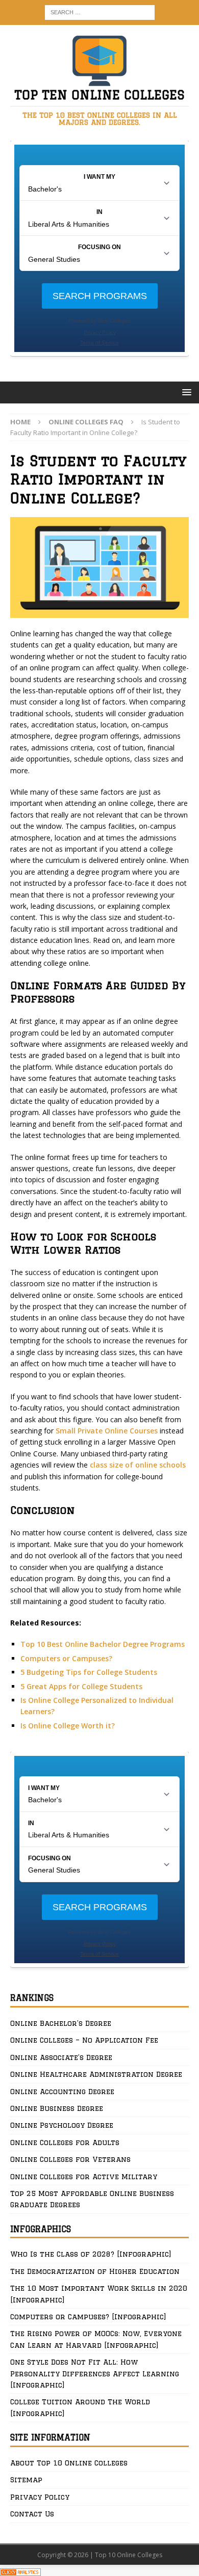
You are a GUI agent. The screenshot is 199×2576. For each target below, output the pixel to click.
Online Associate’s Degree (61, 2057)
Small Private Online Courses (107, 1431)
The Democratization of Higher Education (95, 2271)
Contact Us (32, 2514)
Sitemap (26, 2480)
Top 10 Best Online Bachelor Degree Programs (103, 1644)
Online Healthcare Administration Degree (96, 2074)
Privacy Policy (40, 2497)
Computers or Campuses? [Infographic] (88, 2317)
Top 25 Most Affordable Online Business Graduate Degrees (92, 2199)
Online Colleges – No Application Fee (84, 2040)
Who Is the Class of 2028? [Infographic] (91, 2254)
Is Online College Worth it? (68, 1726)
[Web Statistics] (20, 2570)
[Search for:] (100, 11)
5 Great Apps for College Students (81, 1686)
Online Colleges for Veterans (70, 2159)
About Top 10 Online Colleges (69, 2463)
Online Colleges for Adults (65, 2143)
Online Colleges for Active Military (84, 2177)
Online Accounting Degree (62, 2092)
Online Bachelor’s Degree (61, 2023)
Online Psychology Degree (62, 2125)
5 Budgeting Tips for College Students (89, 1672)
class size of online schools (138, 1465)
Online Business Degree (57, 2108)
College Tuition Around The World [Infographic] (80, 2407)
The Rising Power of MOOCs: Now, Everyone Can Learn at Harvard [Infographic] (96, 2339)
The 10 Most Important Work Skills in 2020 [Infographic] (99, 2294)
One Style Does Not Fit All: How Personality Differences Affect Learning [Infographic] (95, 2374)
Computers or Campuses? (66, 1658)
